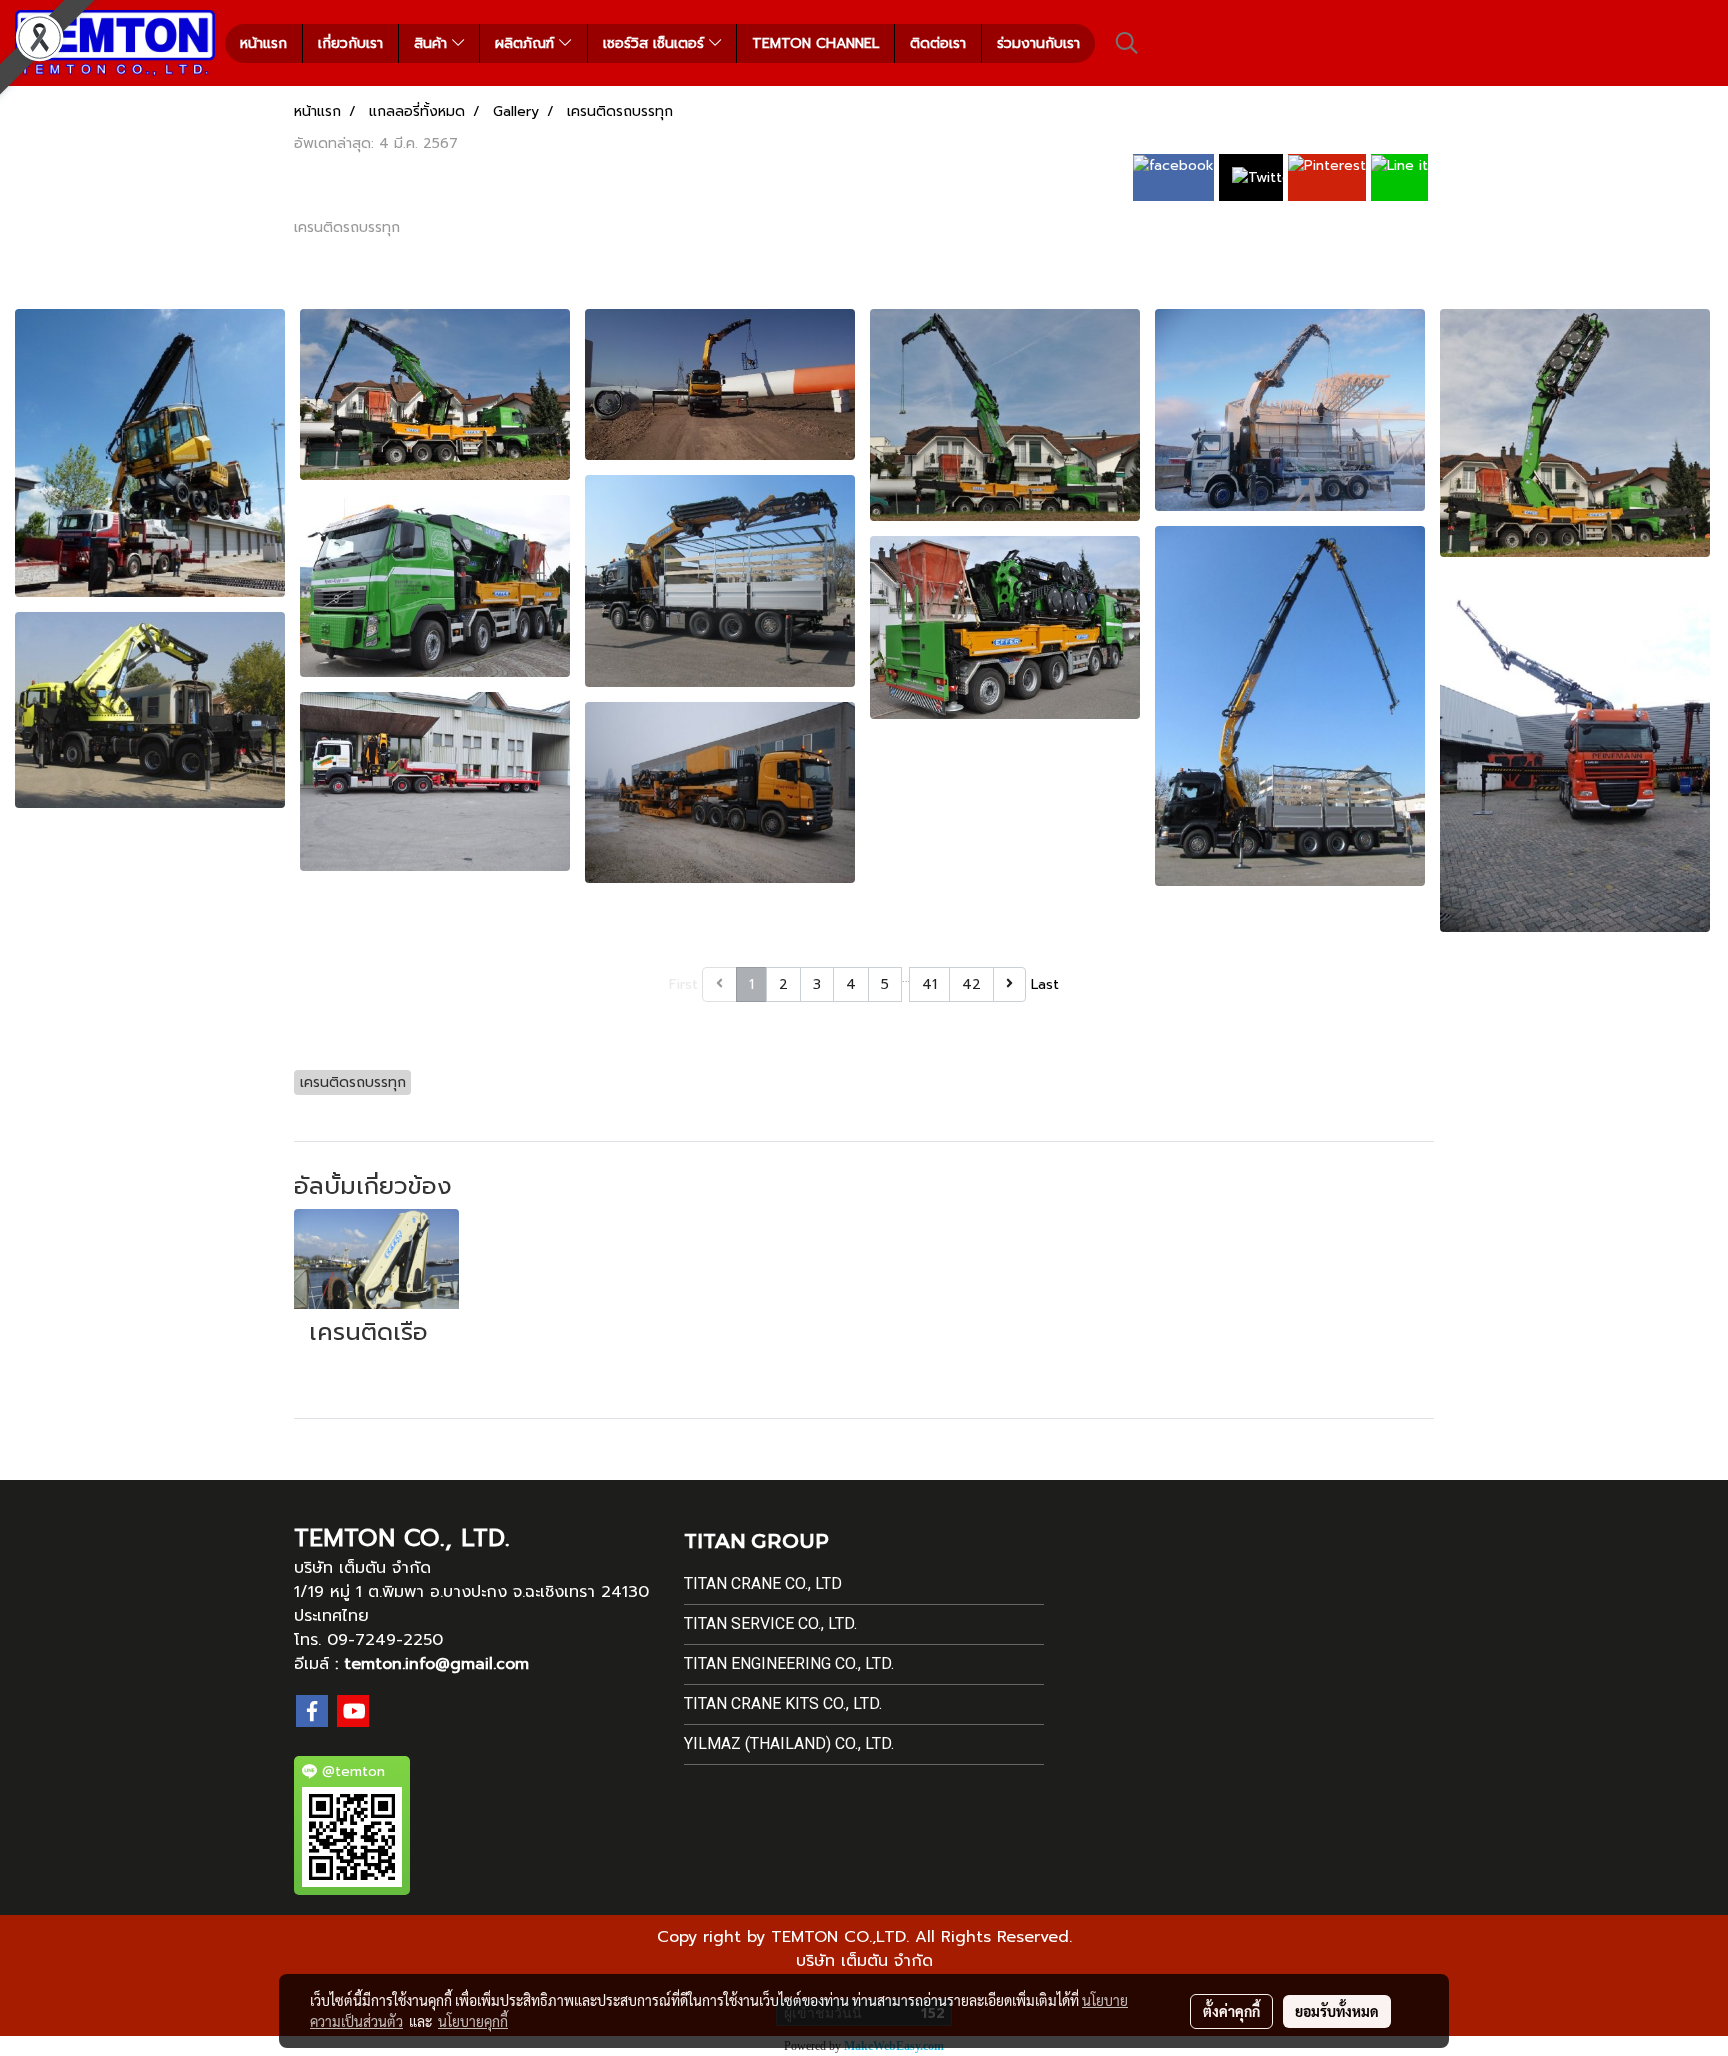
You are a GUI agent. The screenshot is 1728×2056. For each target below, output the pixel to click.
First (683, 984)
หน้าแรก (263, 43)
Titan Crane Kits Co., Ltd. (783, 1703)
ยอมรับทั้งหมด (1337, 2011)
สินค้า (433, 43)
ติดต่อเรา (938, 43)
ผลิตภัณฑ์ (527, 43)
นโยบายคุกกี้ (473, 2021)
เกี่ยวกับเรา (350, 43)
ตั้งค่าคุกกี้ (1231, 2011)
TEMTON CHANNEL (815, 43)
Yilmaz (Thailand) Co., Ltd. (789, 1743)
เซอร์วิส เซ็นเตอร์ (656, 43)
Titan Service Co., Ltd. (770, 1623)
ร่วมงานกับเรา (1038, 43)
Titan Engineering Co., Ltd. (789, 1663)
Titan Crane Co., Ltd (763, 1583)
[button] (1127, 43)
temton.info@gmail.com (436, 1664)
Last (1045, 984)
